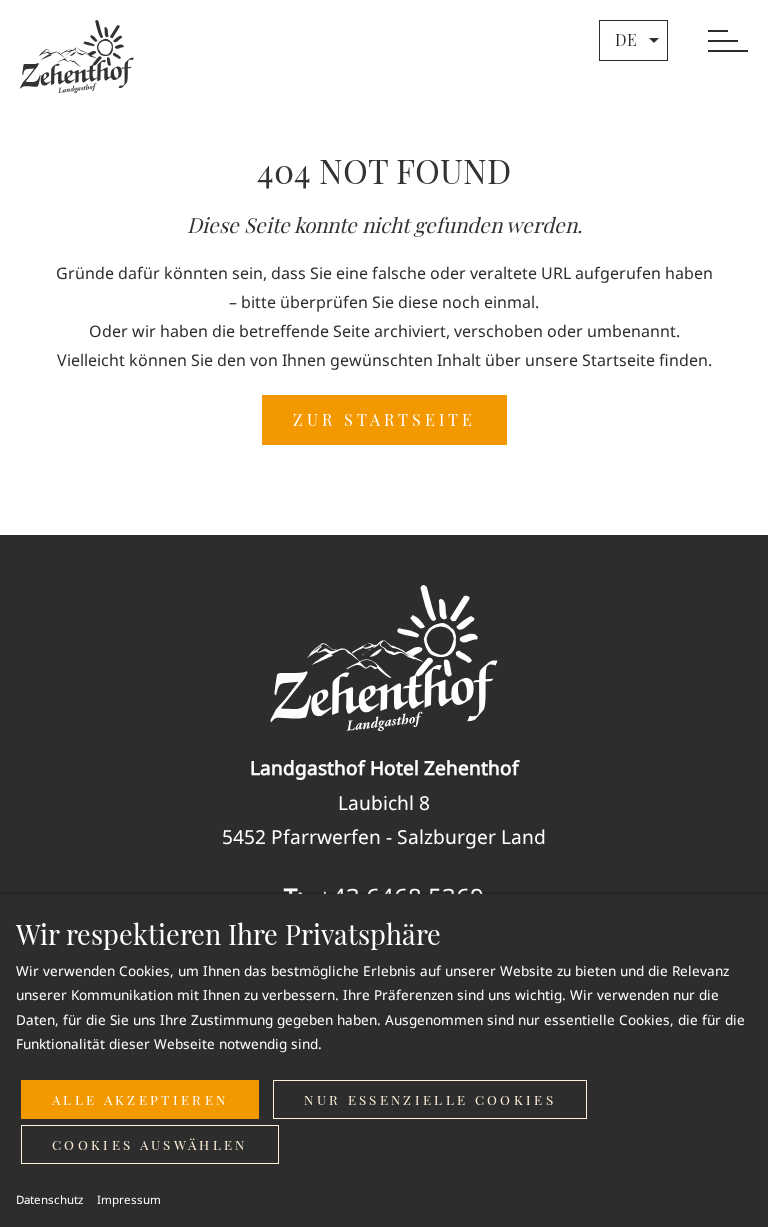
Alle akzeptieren (140, 1099)
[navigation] (728, 42)
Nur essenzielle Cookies (430, 1099)
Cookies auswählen (150, 1144)
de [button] (626, 39)
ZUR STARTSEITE (384, 419)
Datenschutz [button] (49, 1199)
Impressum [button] (129, 1199)
